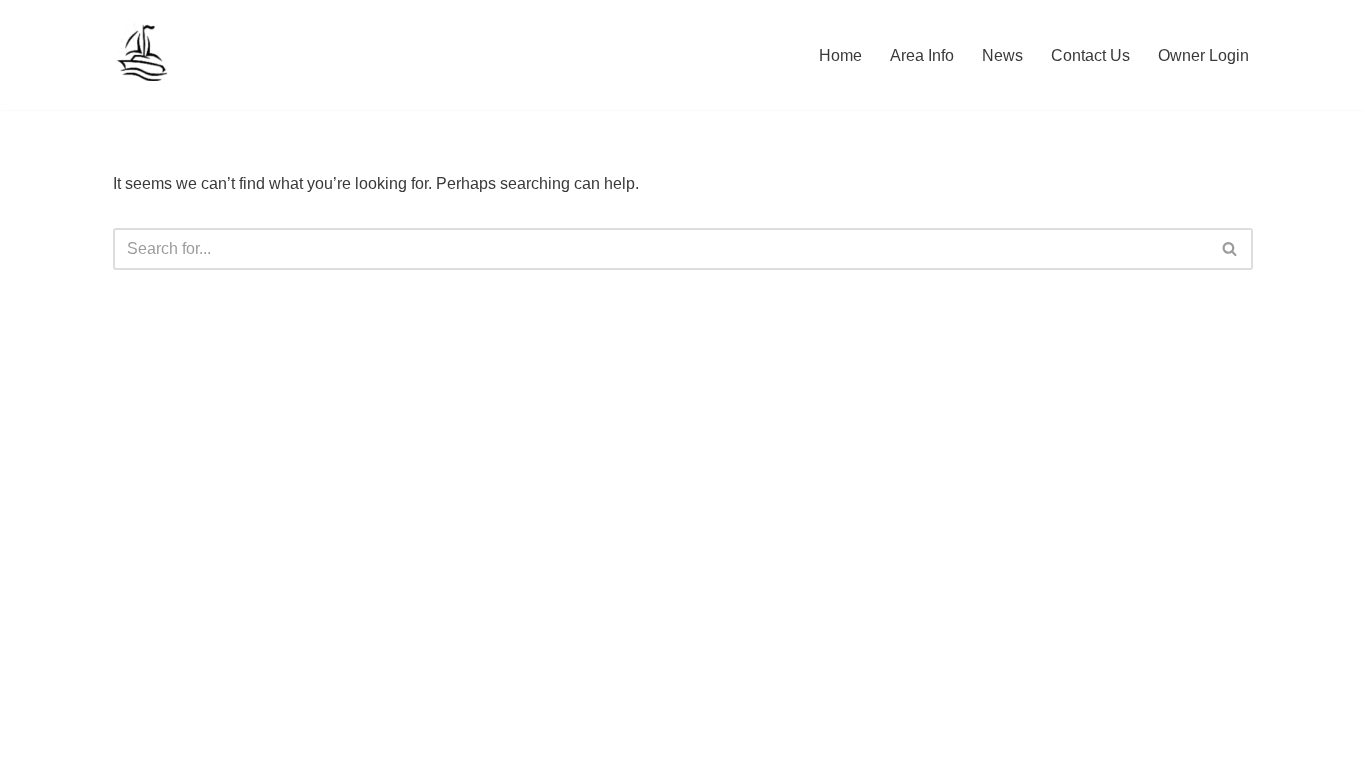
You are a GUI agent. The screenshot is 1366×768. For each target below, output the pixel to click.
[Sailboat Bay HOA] (143, 55)
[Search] (1230, 249)
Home (840, 55)
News (1002, 55)
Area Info (922, 55)
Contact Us (1090, 55)
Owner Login (1203, 55)
